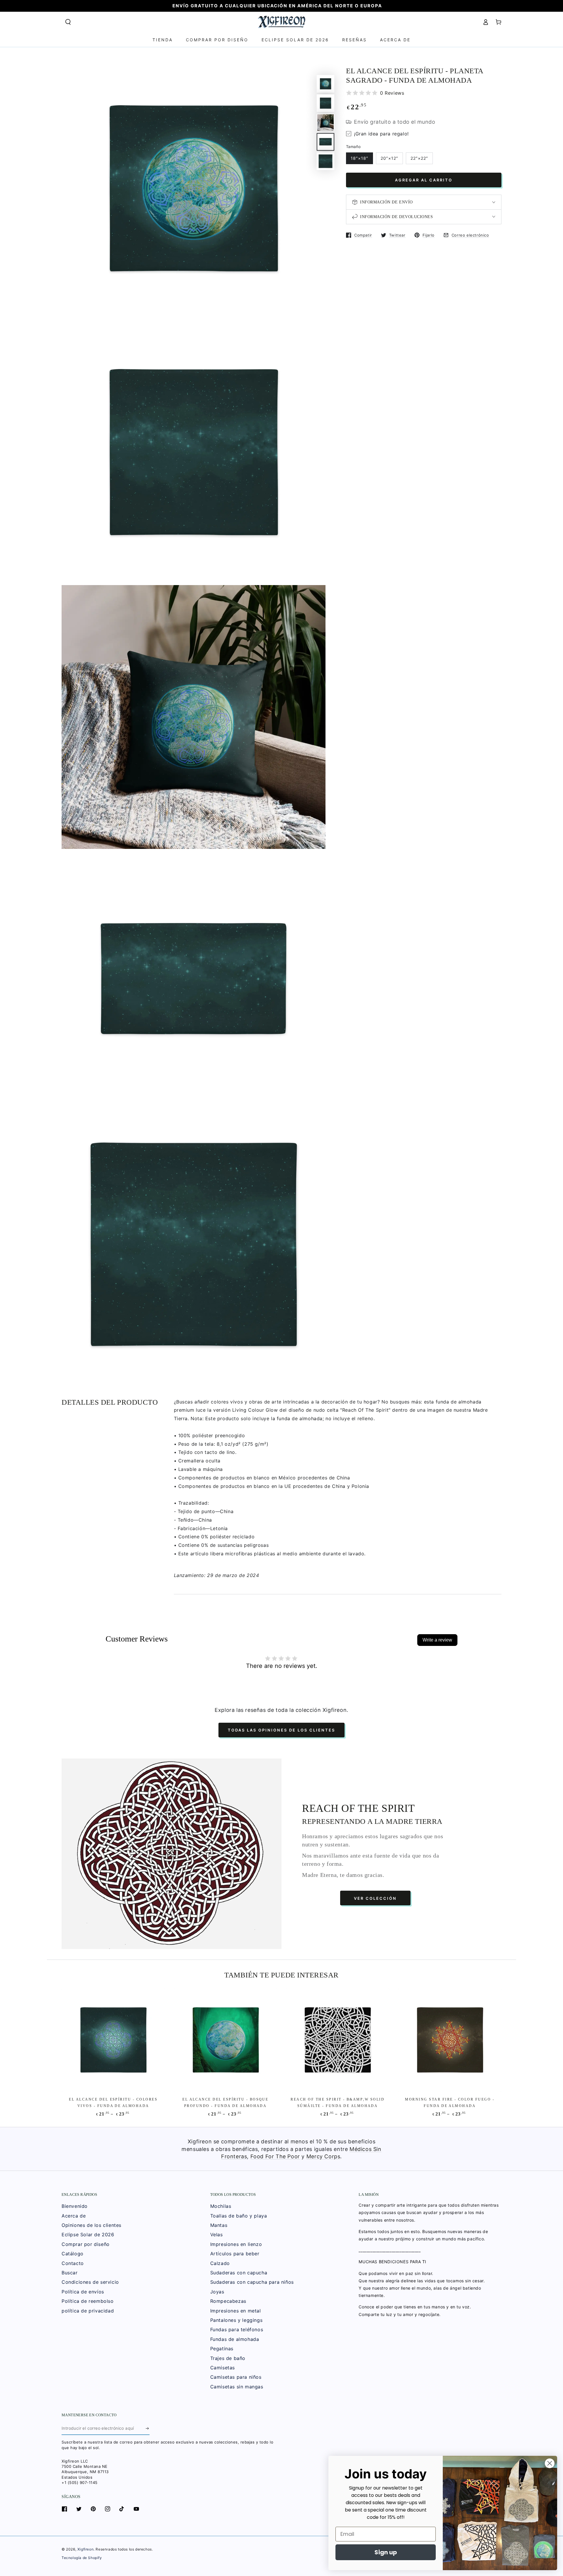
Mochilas (221, 2206)
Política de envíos (83, 2292)
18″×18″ (359, 158)
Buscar (70, 2273)
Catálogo (73, 2254)
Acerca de (74, 2216)
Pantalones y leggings (236, 2320)
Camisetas (223, 2368)
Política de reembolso (88, 2301)
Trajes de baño (228, 2358)
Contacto (73, 2263)
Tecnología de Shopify (82, 2558)
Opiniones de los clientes (91, 2225)
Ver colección (375, 1898)
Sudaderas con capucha (239, 2273)
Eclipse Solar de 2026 (88, 2235)
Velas (217, 2235)
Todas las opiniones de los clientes (281, 1730)
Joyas (217, 2292)
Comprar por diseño (86, 2244)
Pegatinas (222, 2349)
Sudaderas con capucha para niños (252, 2282)
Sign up (386, 2552)
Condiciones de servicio (90, 2282)
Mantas (219, 2225)
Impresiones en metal (236, 2311)
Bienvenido (75, 2206)
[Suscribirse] (148, 2428)
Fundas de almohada (235, 2339)
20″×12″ (389, 158)
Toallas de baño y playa (239, 2216)
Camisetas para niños (236, 2377)
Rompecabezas (228, 2301)
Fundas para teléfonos (237, 2329)
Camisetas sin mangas (237, 2387)
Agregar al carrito (424, 180)
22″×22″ (419, 158)
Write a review (437, 1640)
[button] (68, 22)
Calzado (220, 2263)
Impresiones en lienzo (236, 2244)
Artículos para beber (235, 2254)
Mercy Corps (323, 2156)
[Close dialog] (550, 2463)
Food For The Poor (275, 2156)
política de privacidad (88, 2311)
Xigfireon (85, 2549)
